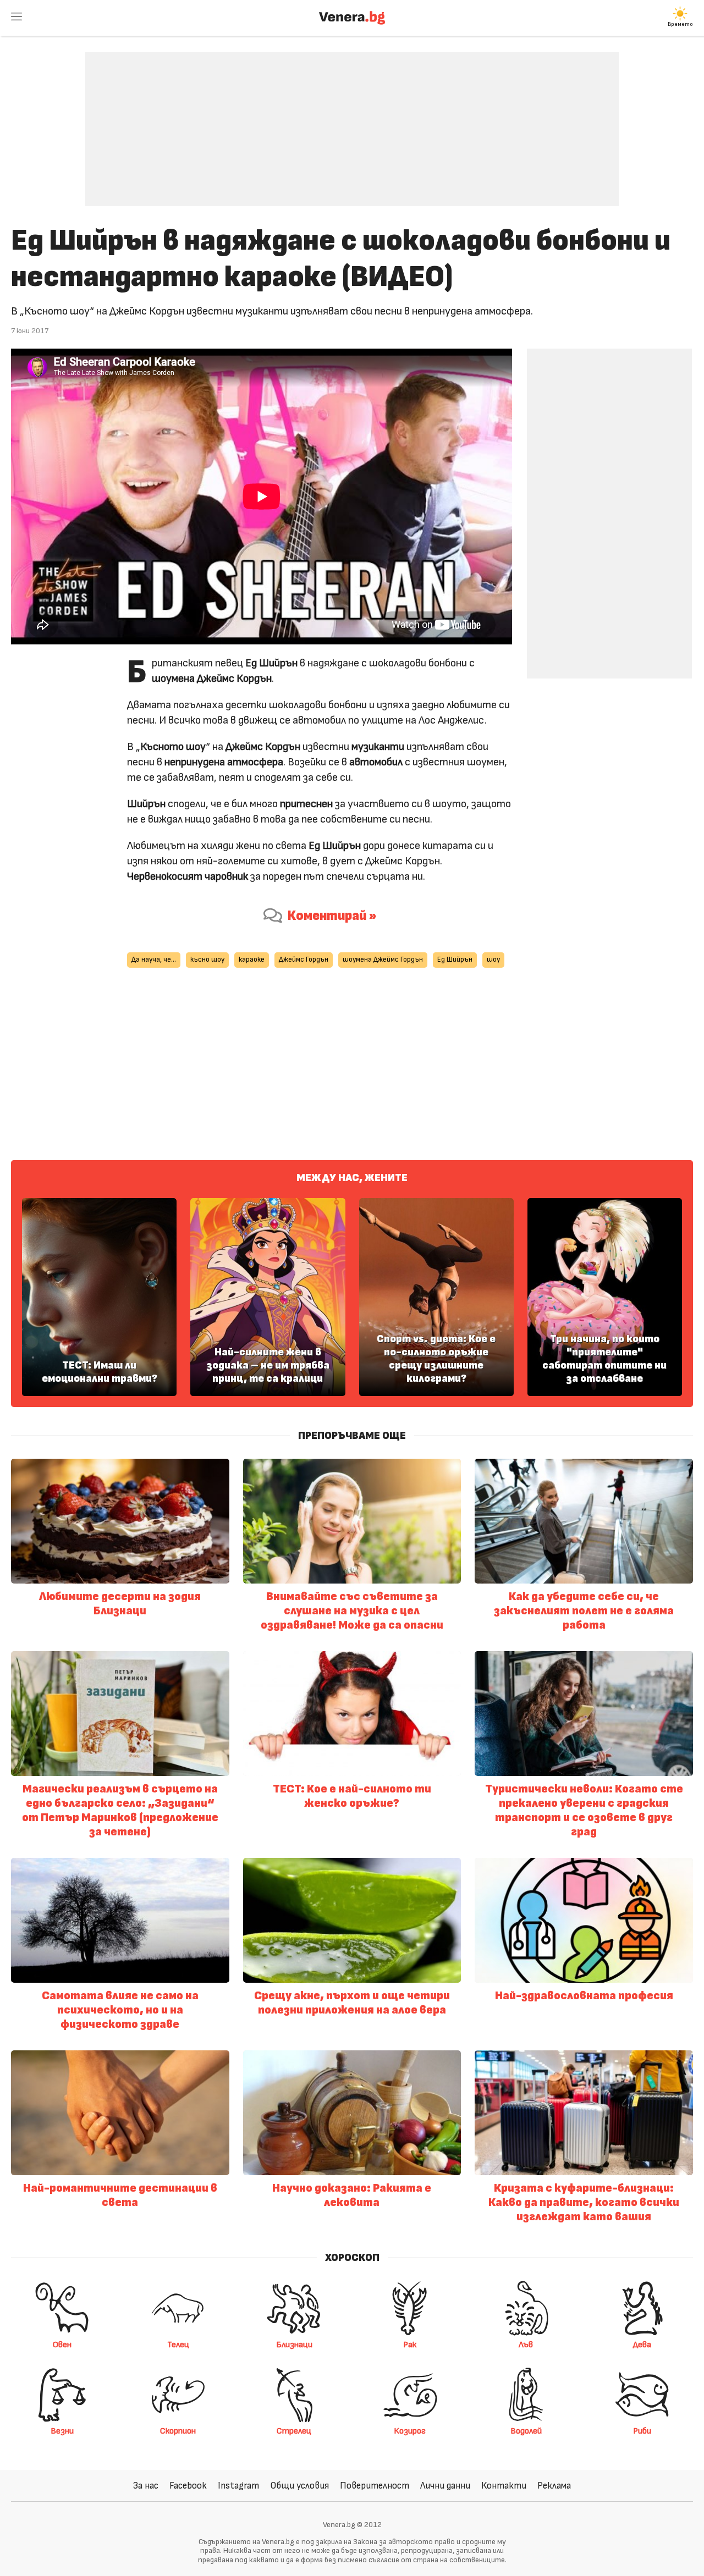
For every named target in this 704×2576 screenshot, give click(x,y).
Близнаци (294, 2345)
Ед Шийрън (455, 960)
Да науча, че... (154, 960)
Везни (62, 2431)
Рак (410, 2345)
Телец (178, 2345)
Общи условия (299, 2486)
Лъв (526, 2345)
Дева (642, 2345)
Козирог (410, 2431)
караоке (252, 960)
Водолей (526, 2431)
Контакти (504, 2486)
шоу (493, 960)
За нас (146, 2486)
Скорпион (178, 2431)
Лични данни (445, 2486)
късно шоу (207, 960)
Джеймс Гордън (304, 960)
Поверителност (375, 2486)
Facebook (188, 2486)
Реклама (554, 2486)
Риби (642, 2431)
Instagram (238, 2486)
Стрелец (294, 2431)
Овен (62, 2345)
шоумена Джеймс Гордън (383, 960)
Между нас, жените (352, 1178)
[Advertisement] (352, 121)
